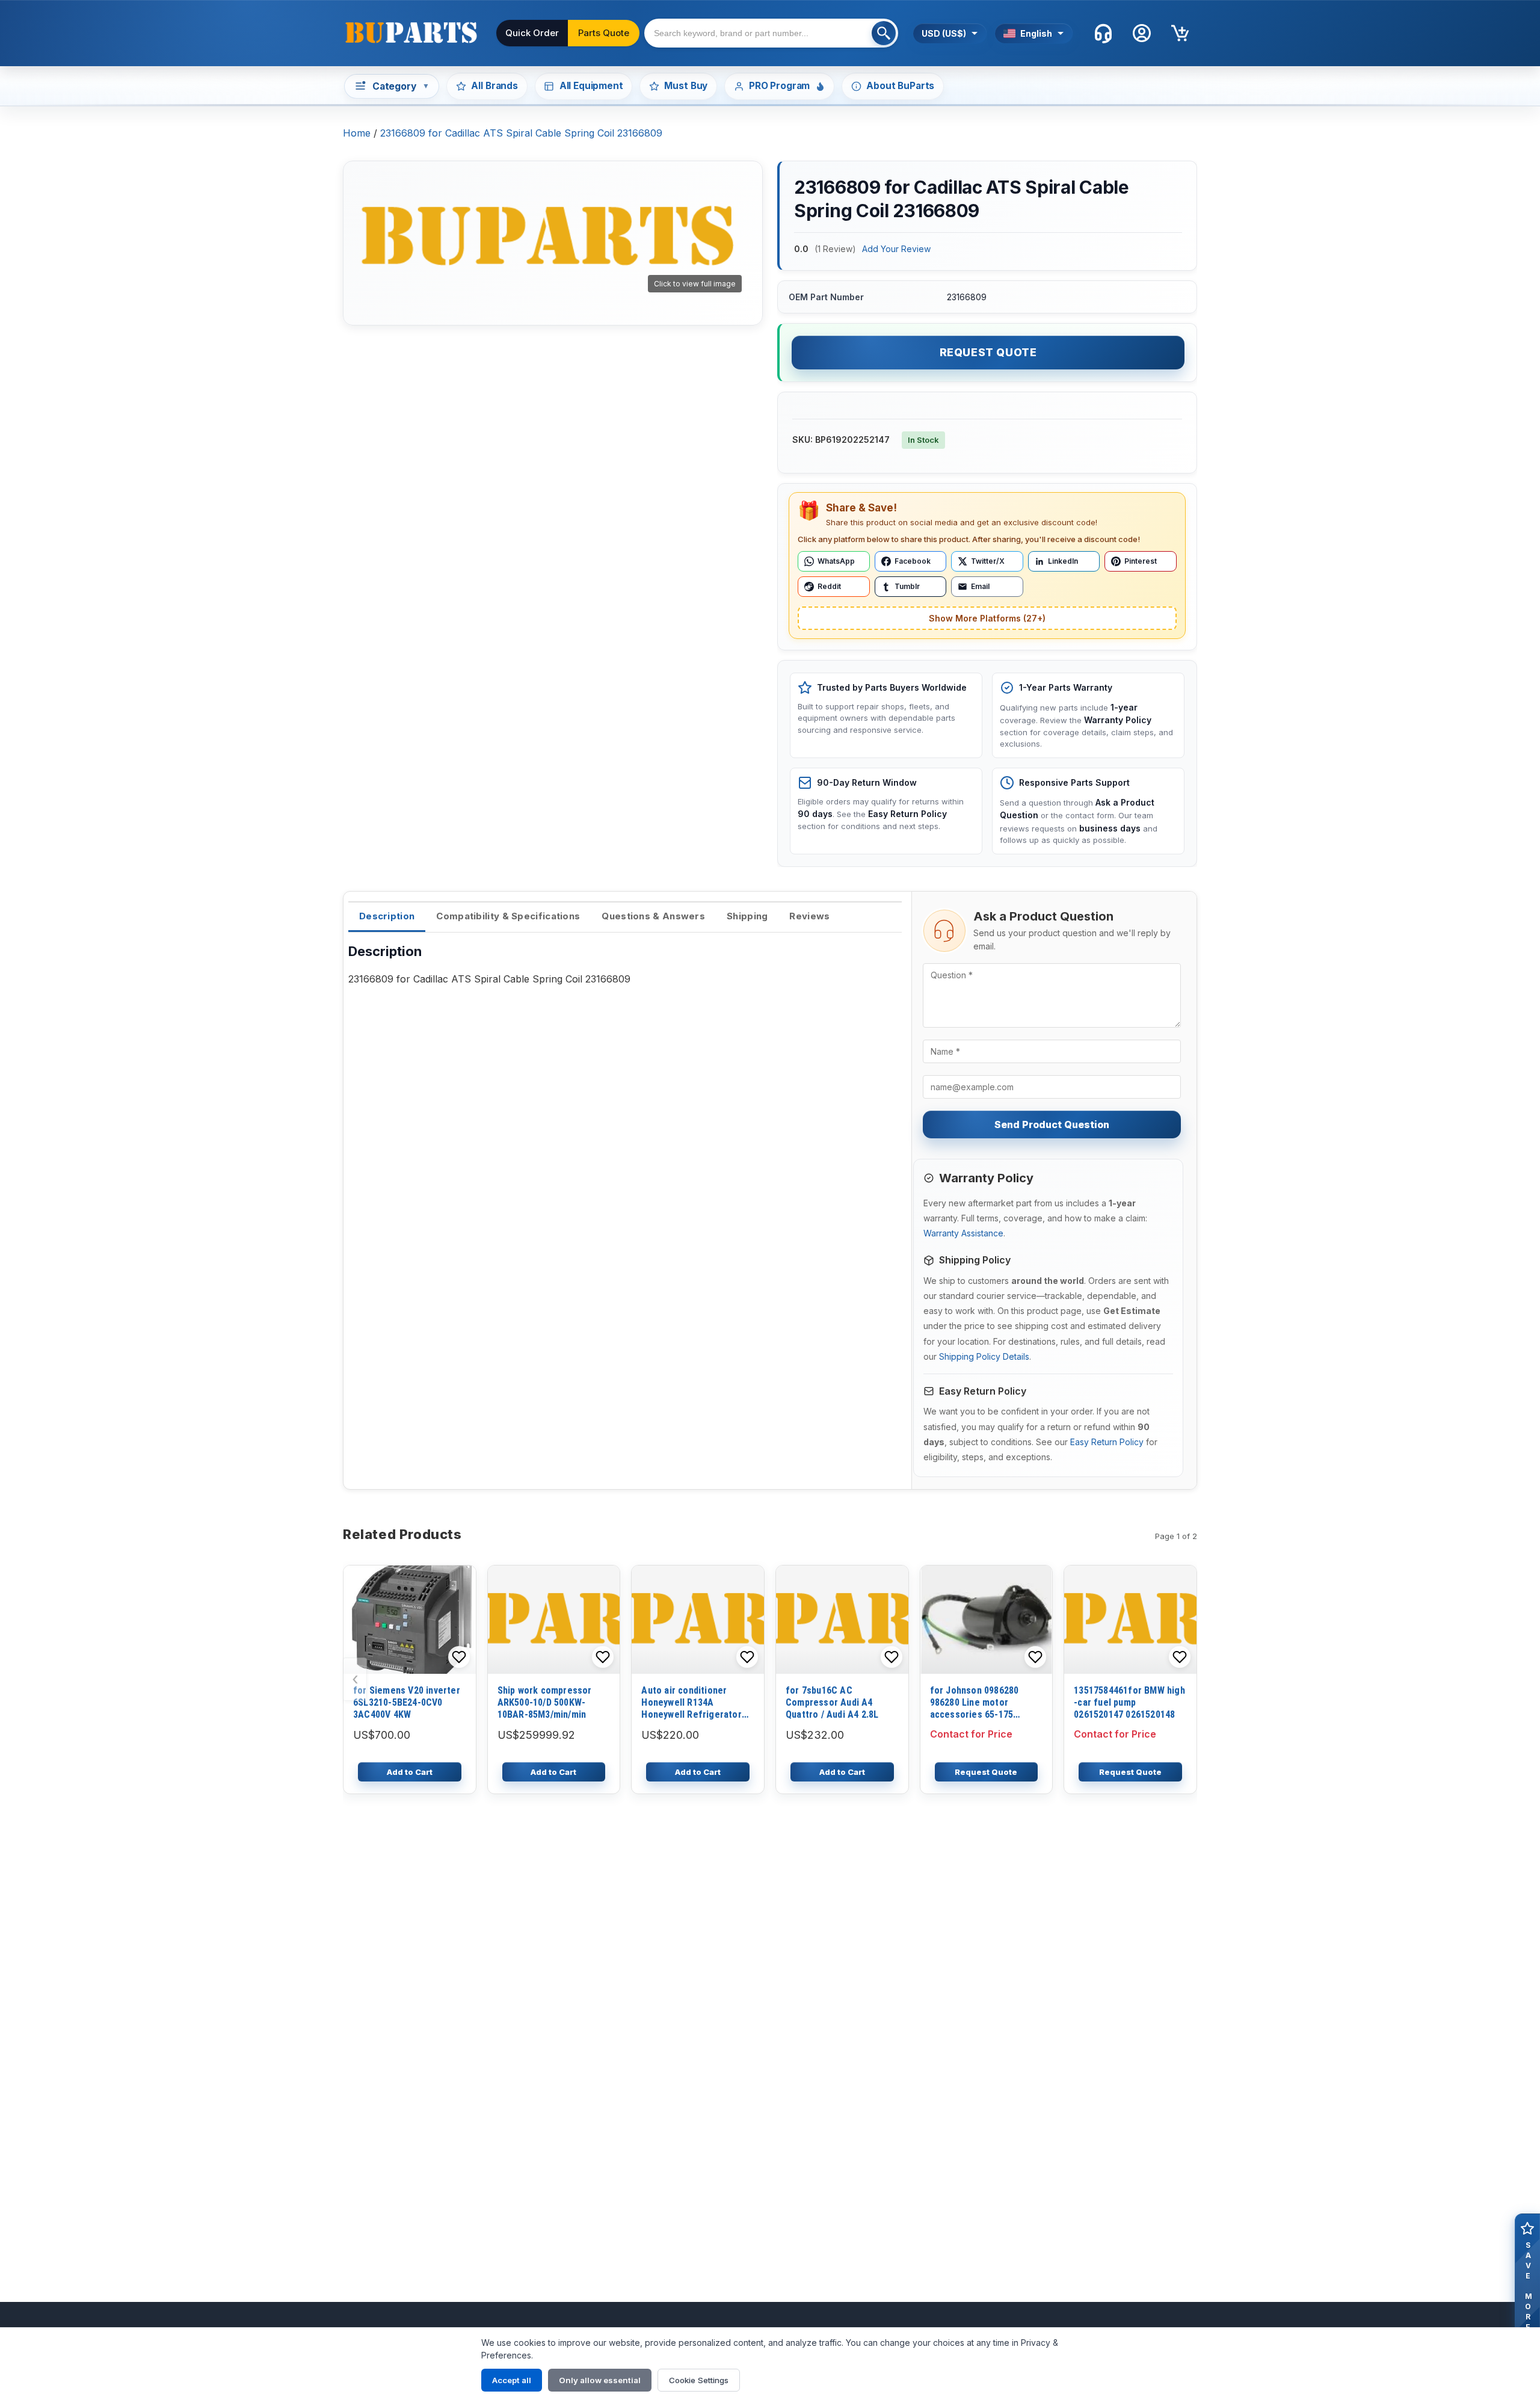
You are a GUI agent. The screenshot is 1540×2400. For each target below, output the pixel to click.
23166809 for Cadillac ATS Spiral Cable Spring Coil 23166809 (521, 133)
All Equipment (591, 86)
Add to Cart (410, 1772)
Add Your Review (896, 249)
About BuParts (900, 86)
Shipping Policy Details (984, 1356)
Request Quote (988, 352)
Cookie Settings (699, 2380)
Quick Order (532, 33)
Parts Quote (604, 33)
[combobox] (771, 33)
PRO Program (779, 86)
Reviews (809, 916)
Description (387, 916)
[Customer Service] (1103, 33)
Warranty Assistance (963, 1233)
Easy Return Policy (1107, 1442)
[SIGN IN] (1142, 33)
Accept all (512, 2380)
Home (357, 133)
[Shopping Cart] (1180, 33)
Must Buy (686, 86)
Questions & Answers (653, 916)
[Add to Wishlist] (459, 1657)
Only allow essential (600, 2380)
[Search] (884, 33)
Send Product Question (1052, 1124)
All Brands (494, 86)
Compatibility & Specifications (508, 916)
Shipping (747, 916)
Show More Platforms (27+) (987, 618)
